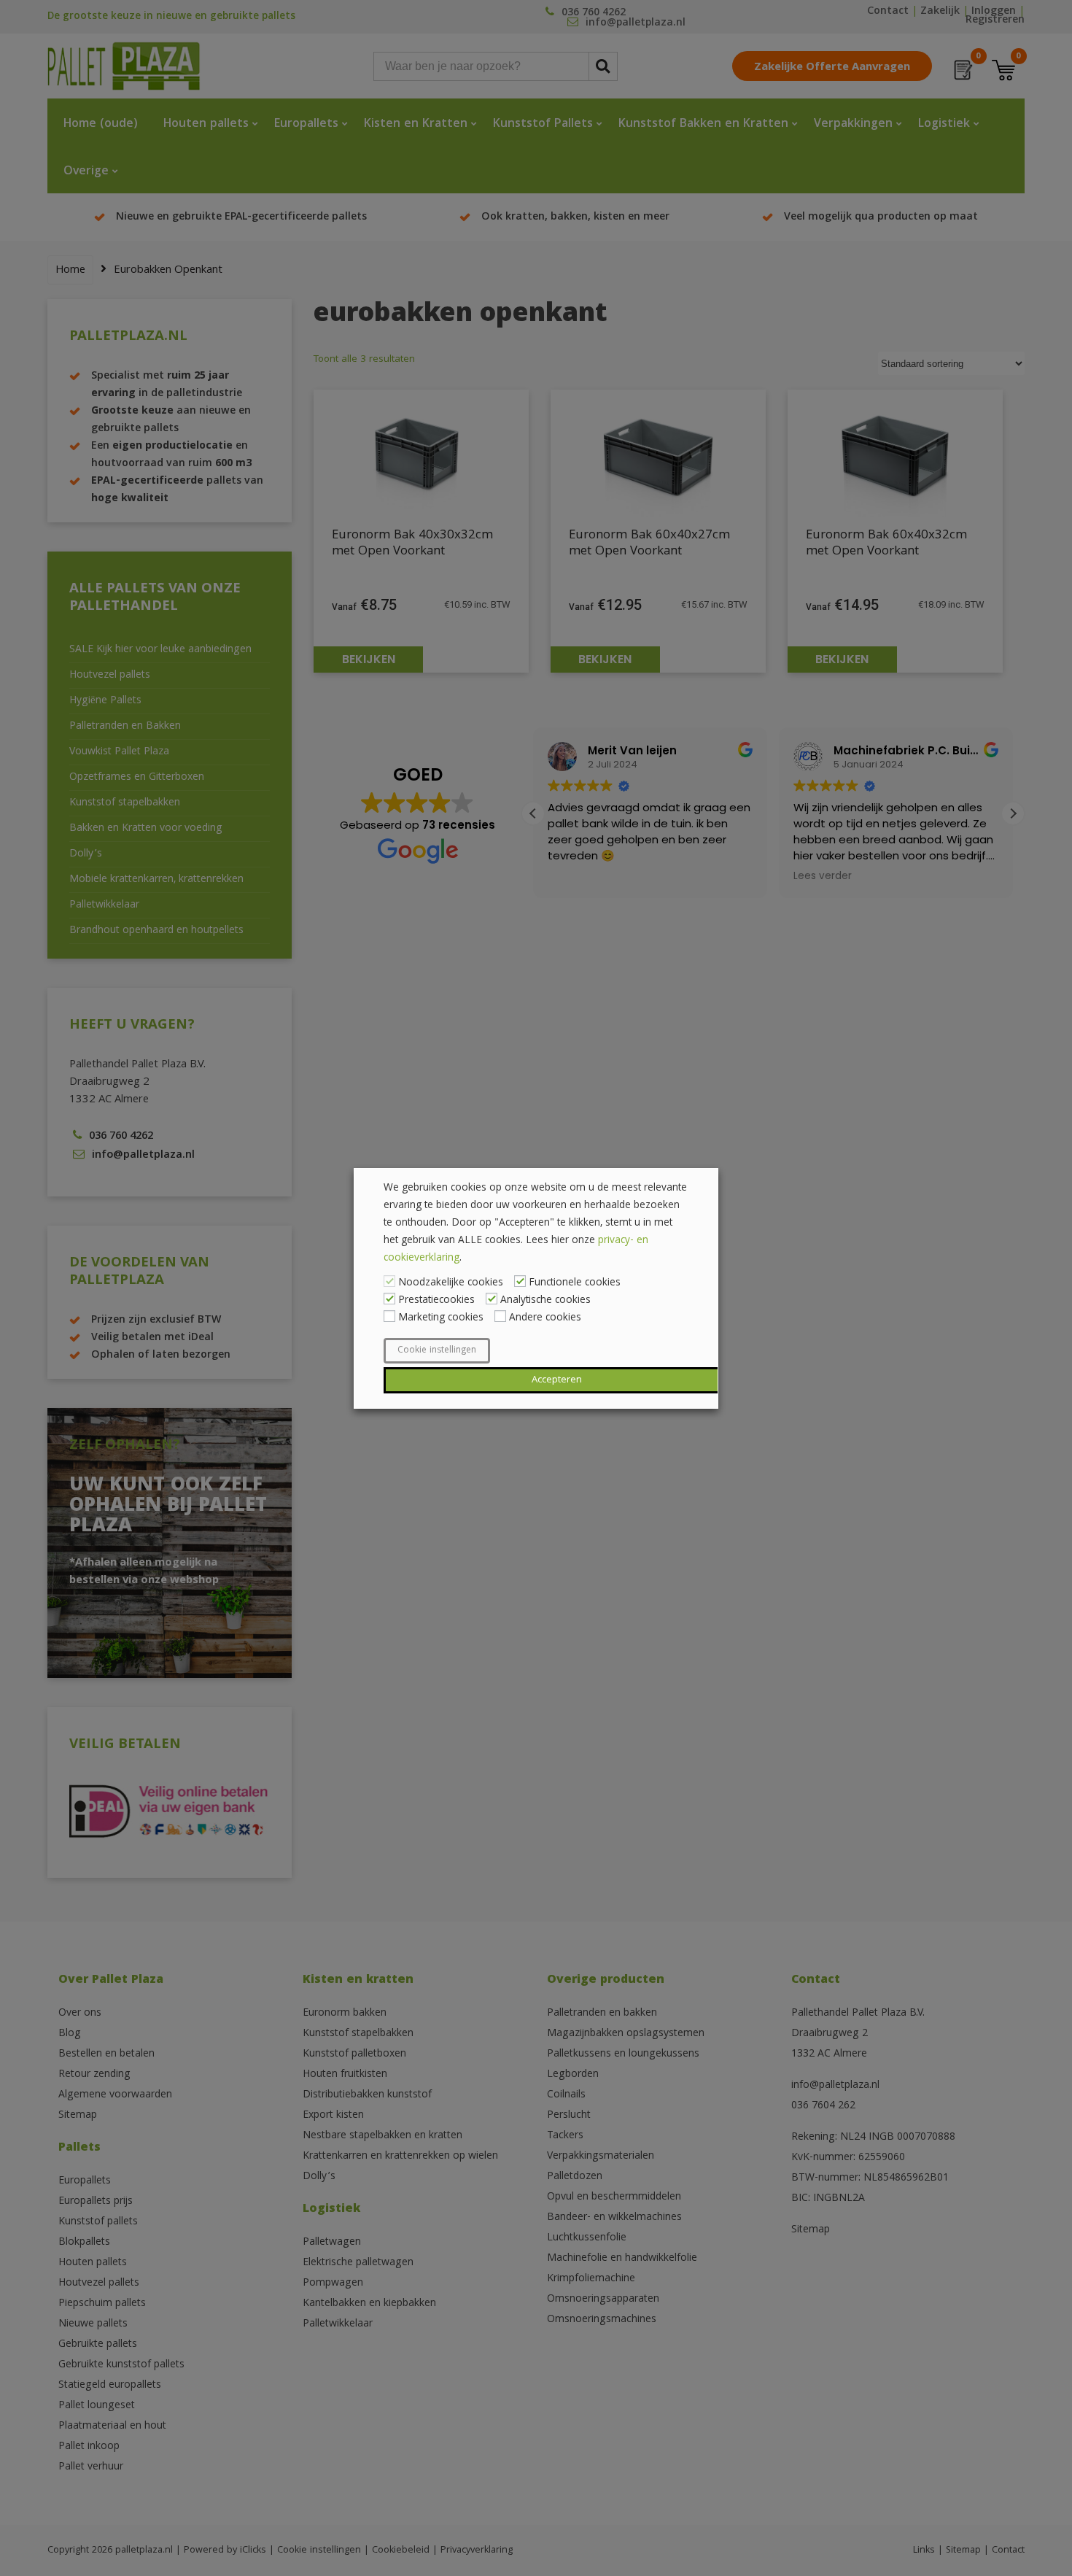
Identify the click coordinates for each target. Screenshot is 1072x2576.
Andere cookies (545, 1318)
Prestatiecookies (436, 1301)
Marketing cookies (441, 1318)
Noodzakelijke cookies (451, 1283)
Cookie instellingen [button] (437, 1351)
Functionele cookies (575, 1283)
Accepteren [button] (557, 1380)
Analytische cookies (545, 1301)
